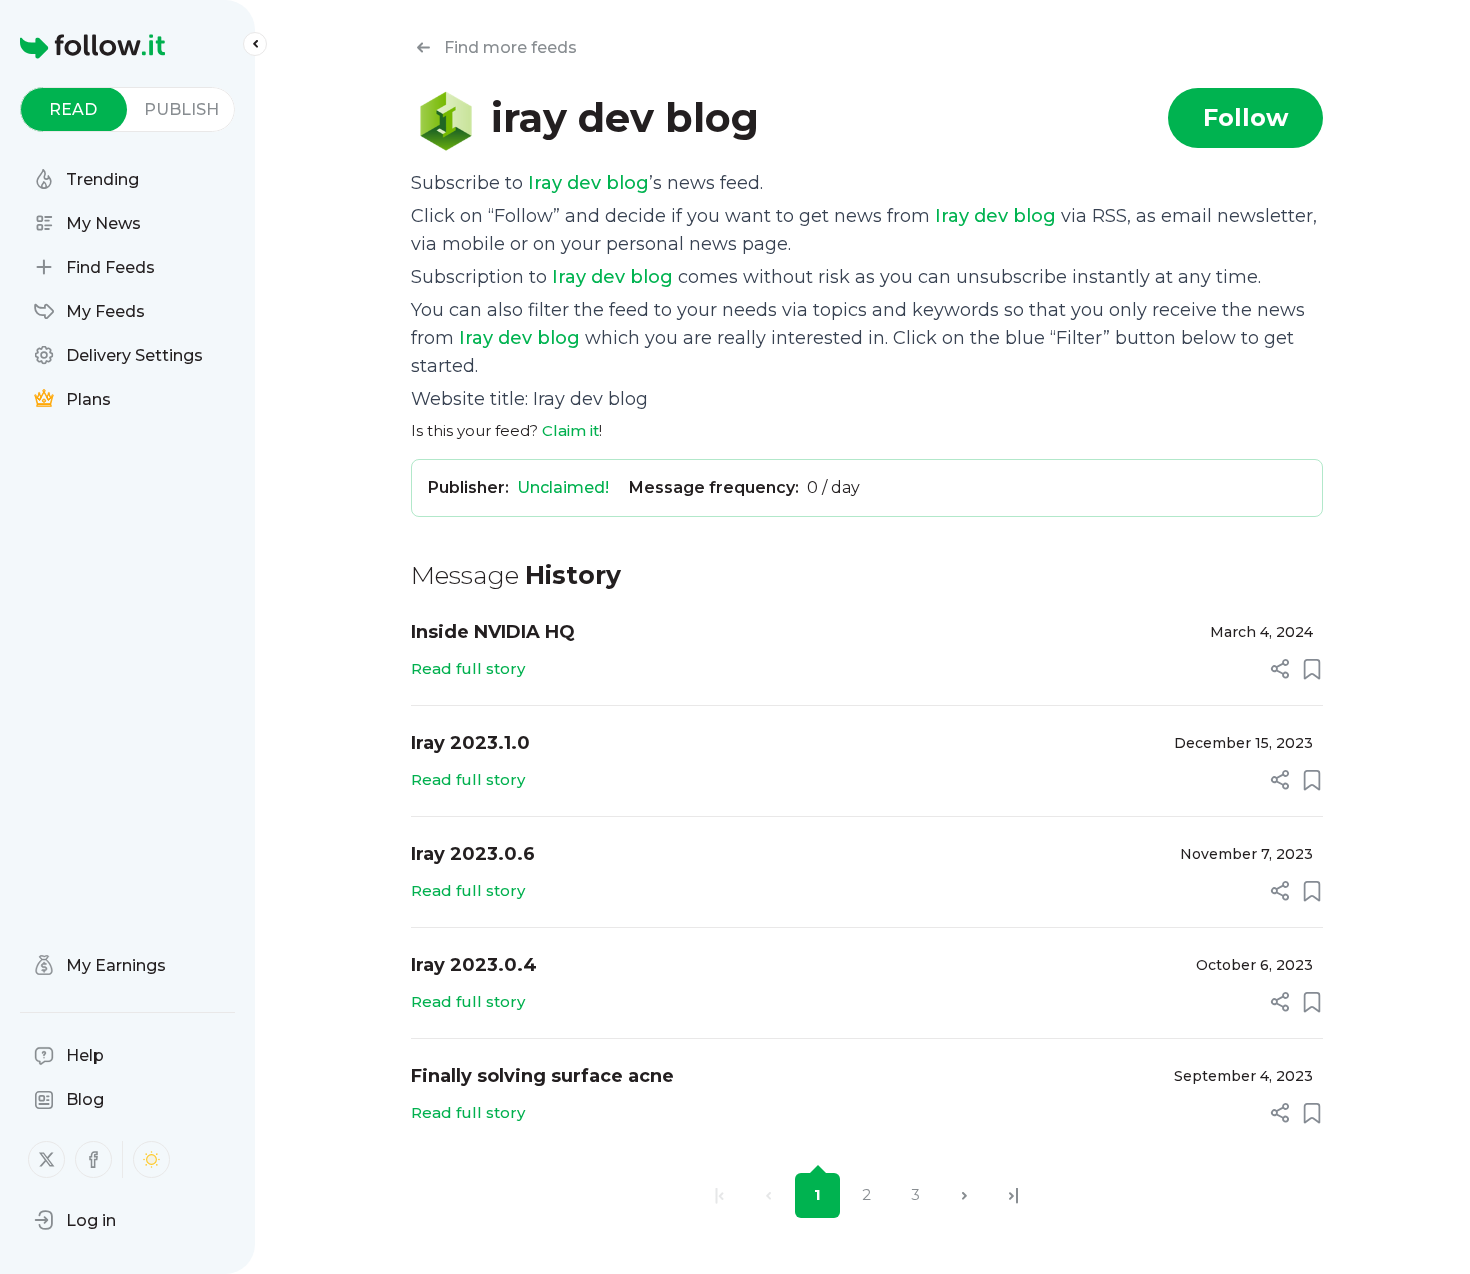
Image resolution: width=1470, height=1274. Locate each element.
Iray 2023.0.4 (474, 965)
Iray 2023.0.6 (473, 854)
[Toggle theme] (151, 1159)
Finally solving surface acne (542, 1076)
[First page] (719, 1195)
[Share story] (1280, 669)
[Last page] (1013, 1195)
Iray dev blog (588, 183)
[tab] (73, 109)
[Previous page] (768, 1195)
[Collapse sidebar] (255, 44)
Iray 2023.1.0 (470, 743)
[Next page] (964, 1195)
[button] (75, 1220)
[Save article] (1312, 669)
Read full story (468, 668)
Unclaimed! (563, 487)
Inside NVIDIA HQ (493, 632)
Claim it (570, 430)
